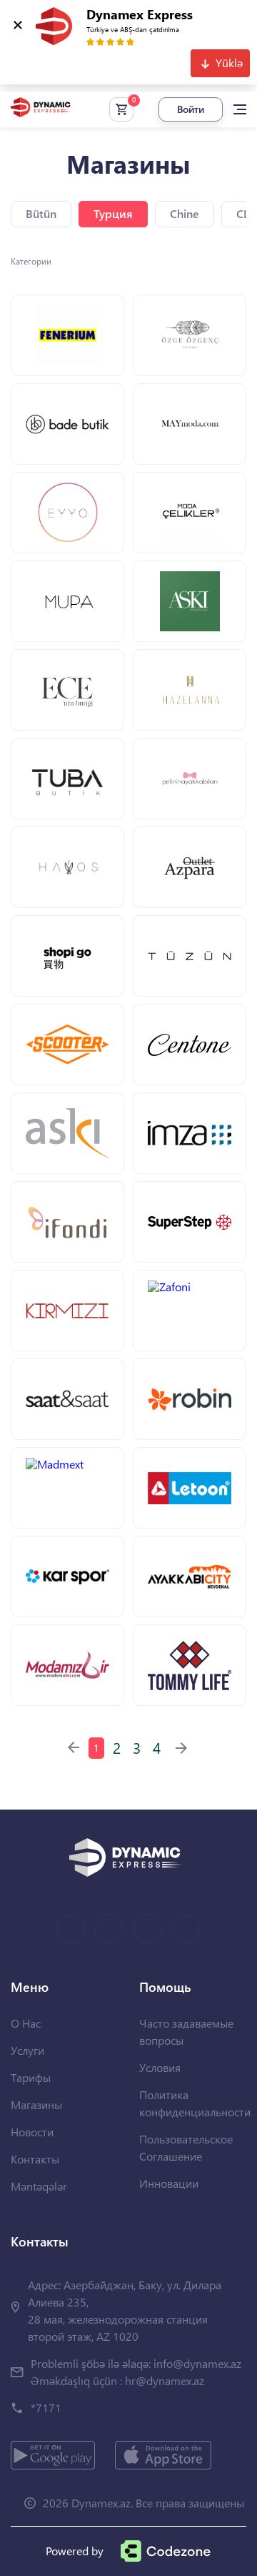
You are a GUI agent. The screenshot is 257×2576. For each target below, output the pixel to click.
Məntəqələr (39, 2186)
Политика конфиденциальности (195, 2103)
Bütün (41, 213)
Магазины (36, 2104)
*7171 (46, 2408)
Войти (191, 109)
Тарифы (31, 2077)
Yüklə (229, 63)
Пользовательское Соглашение (186, 2147)
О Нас (26, 2023)
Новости (32, 2132)
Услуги (27, 2050)
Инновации (169, 2183)
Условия (160, 2067)
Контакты (35, 2159)
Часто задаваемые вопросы (186, 2032)
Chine (185, 213)
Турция (113, 213)
